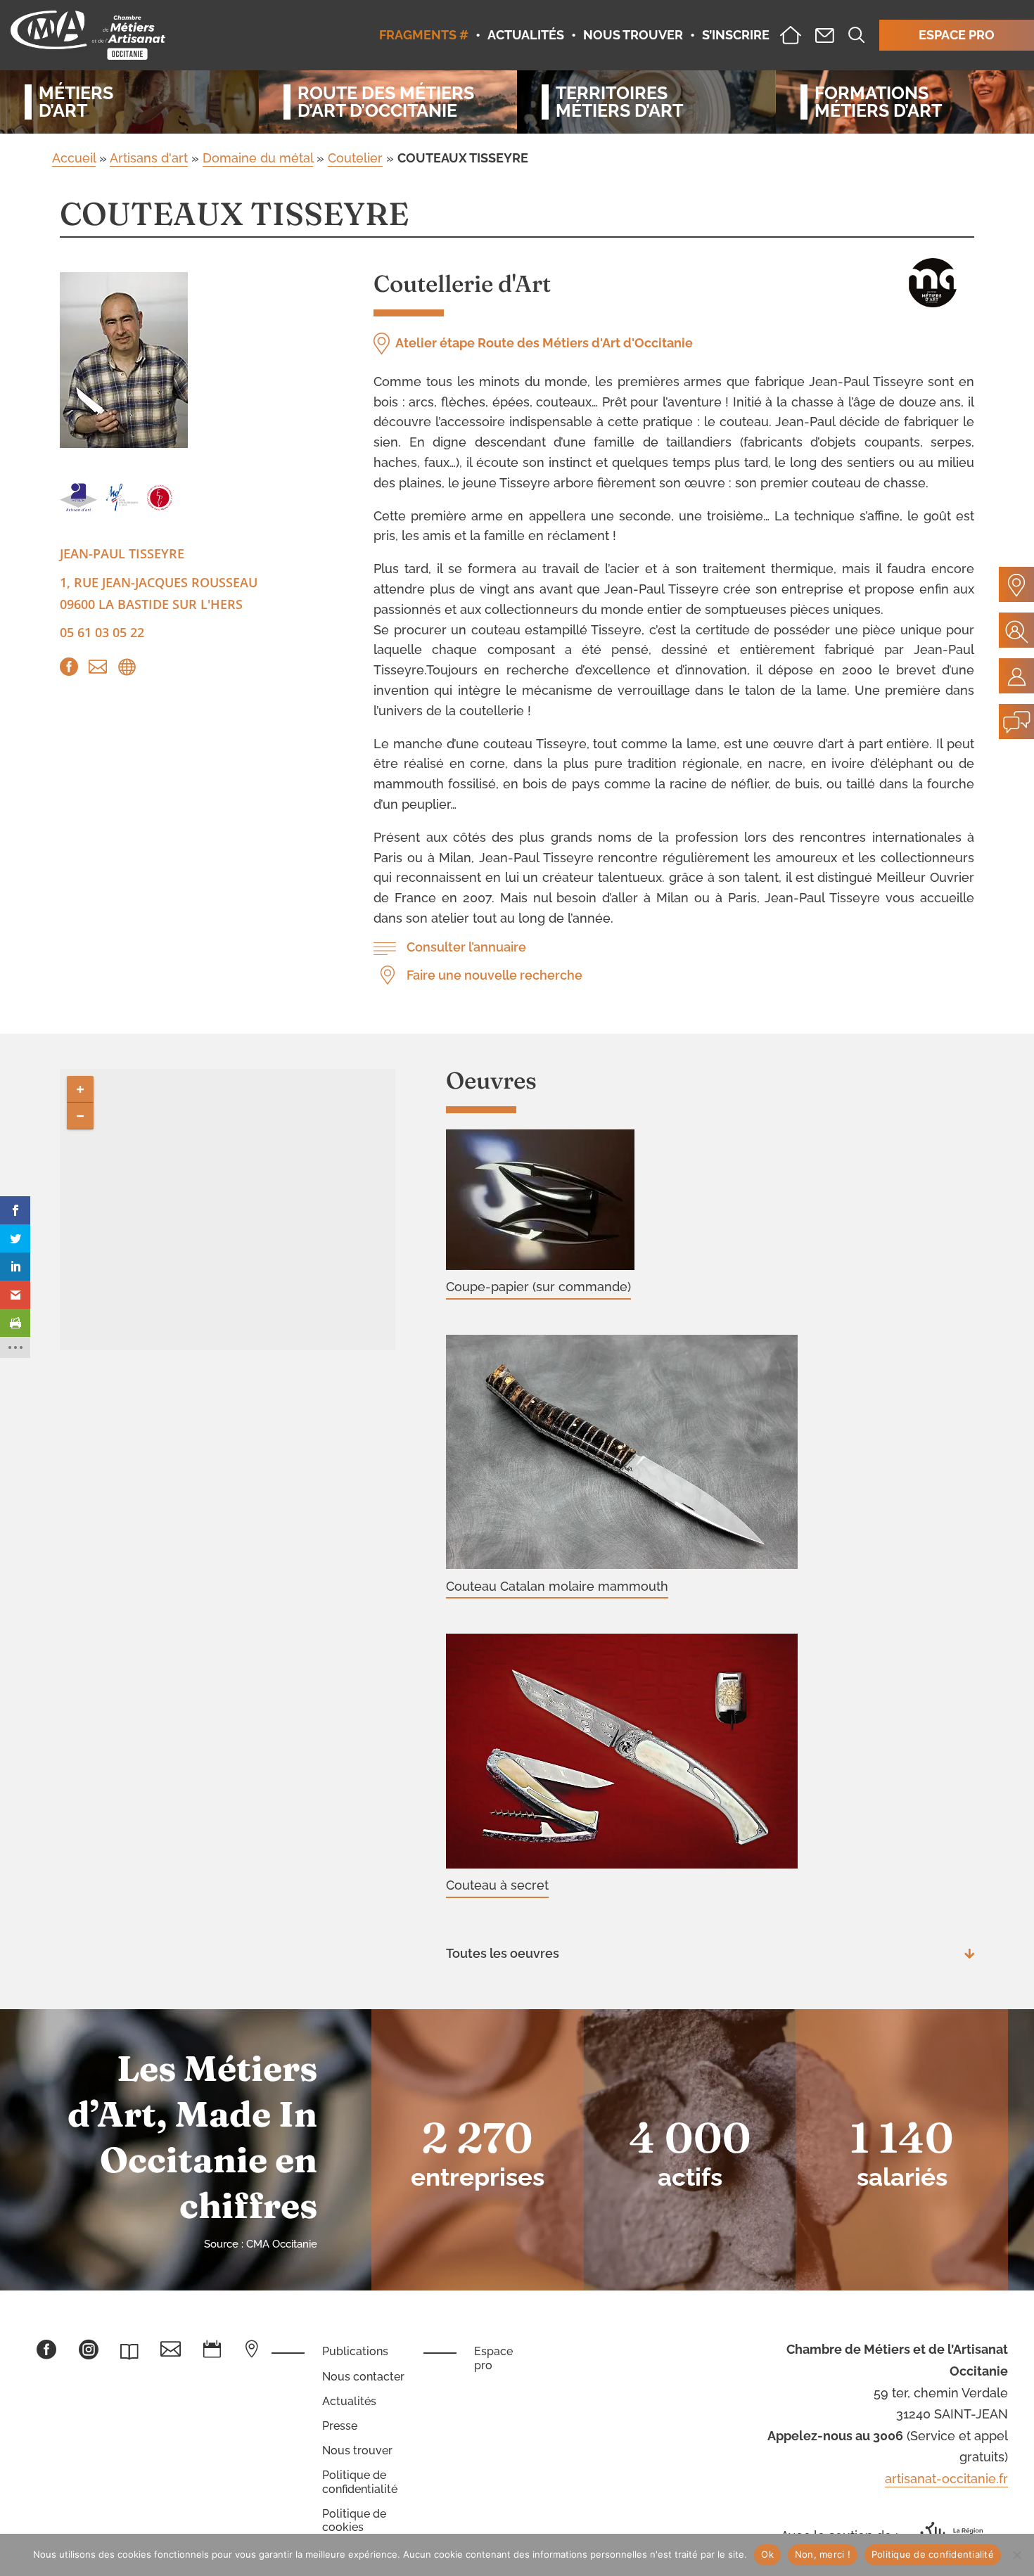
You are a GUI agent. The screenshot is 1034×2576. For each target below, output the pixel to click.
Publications (355, 2351)
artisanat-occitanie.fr (946, 2479)
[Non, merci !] (1016, 2555)
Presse (340, 2426)
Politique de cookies (354, 2520)
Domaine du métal (258, 158)
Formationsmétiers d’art (878, 102)
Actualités (349, 2401)
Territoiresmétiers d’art (619, 102)
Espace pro (493, 2358)
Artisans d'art (149, 158)
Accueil (74, 158)
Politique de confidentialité (360, 2482)
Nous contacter (363, 2377)
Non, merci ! (823, 2554)
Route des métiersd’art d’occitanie (386, 102)
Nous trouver (357, 2450)
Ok (767, 2554)
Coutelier (355, 158)
